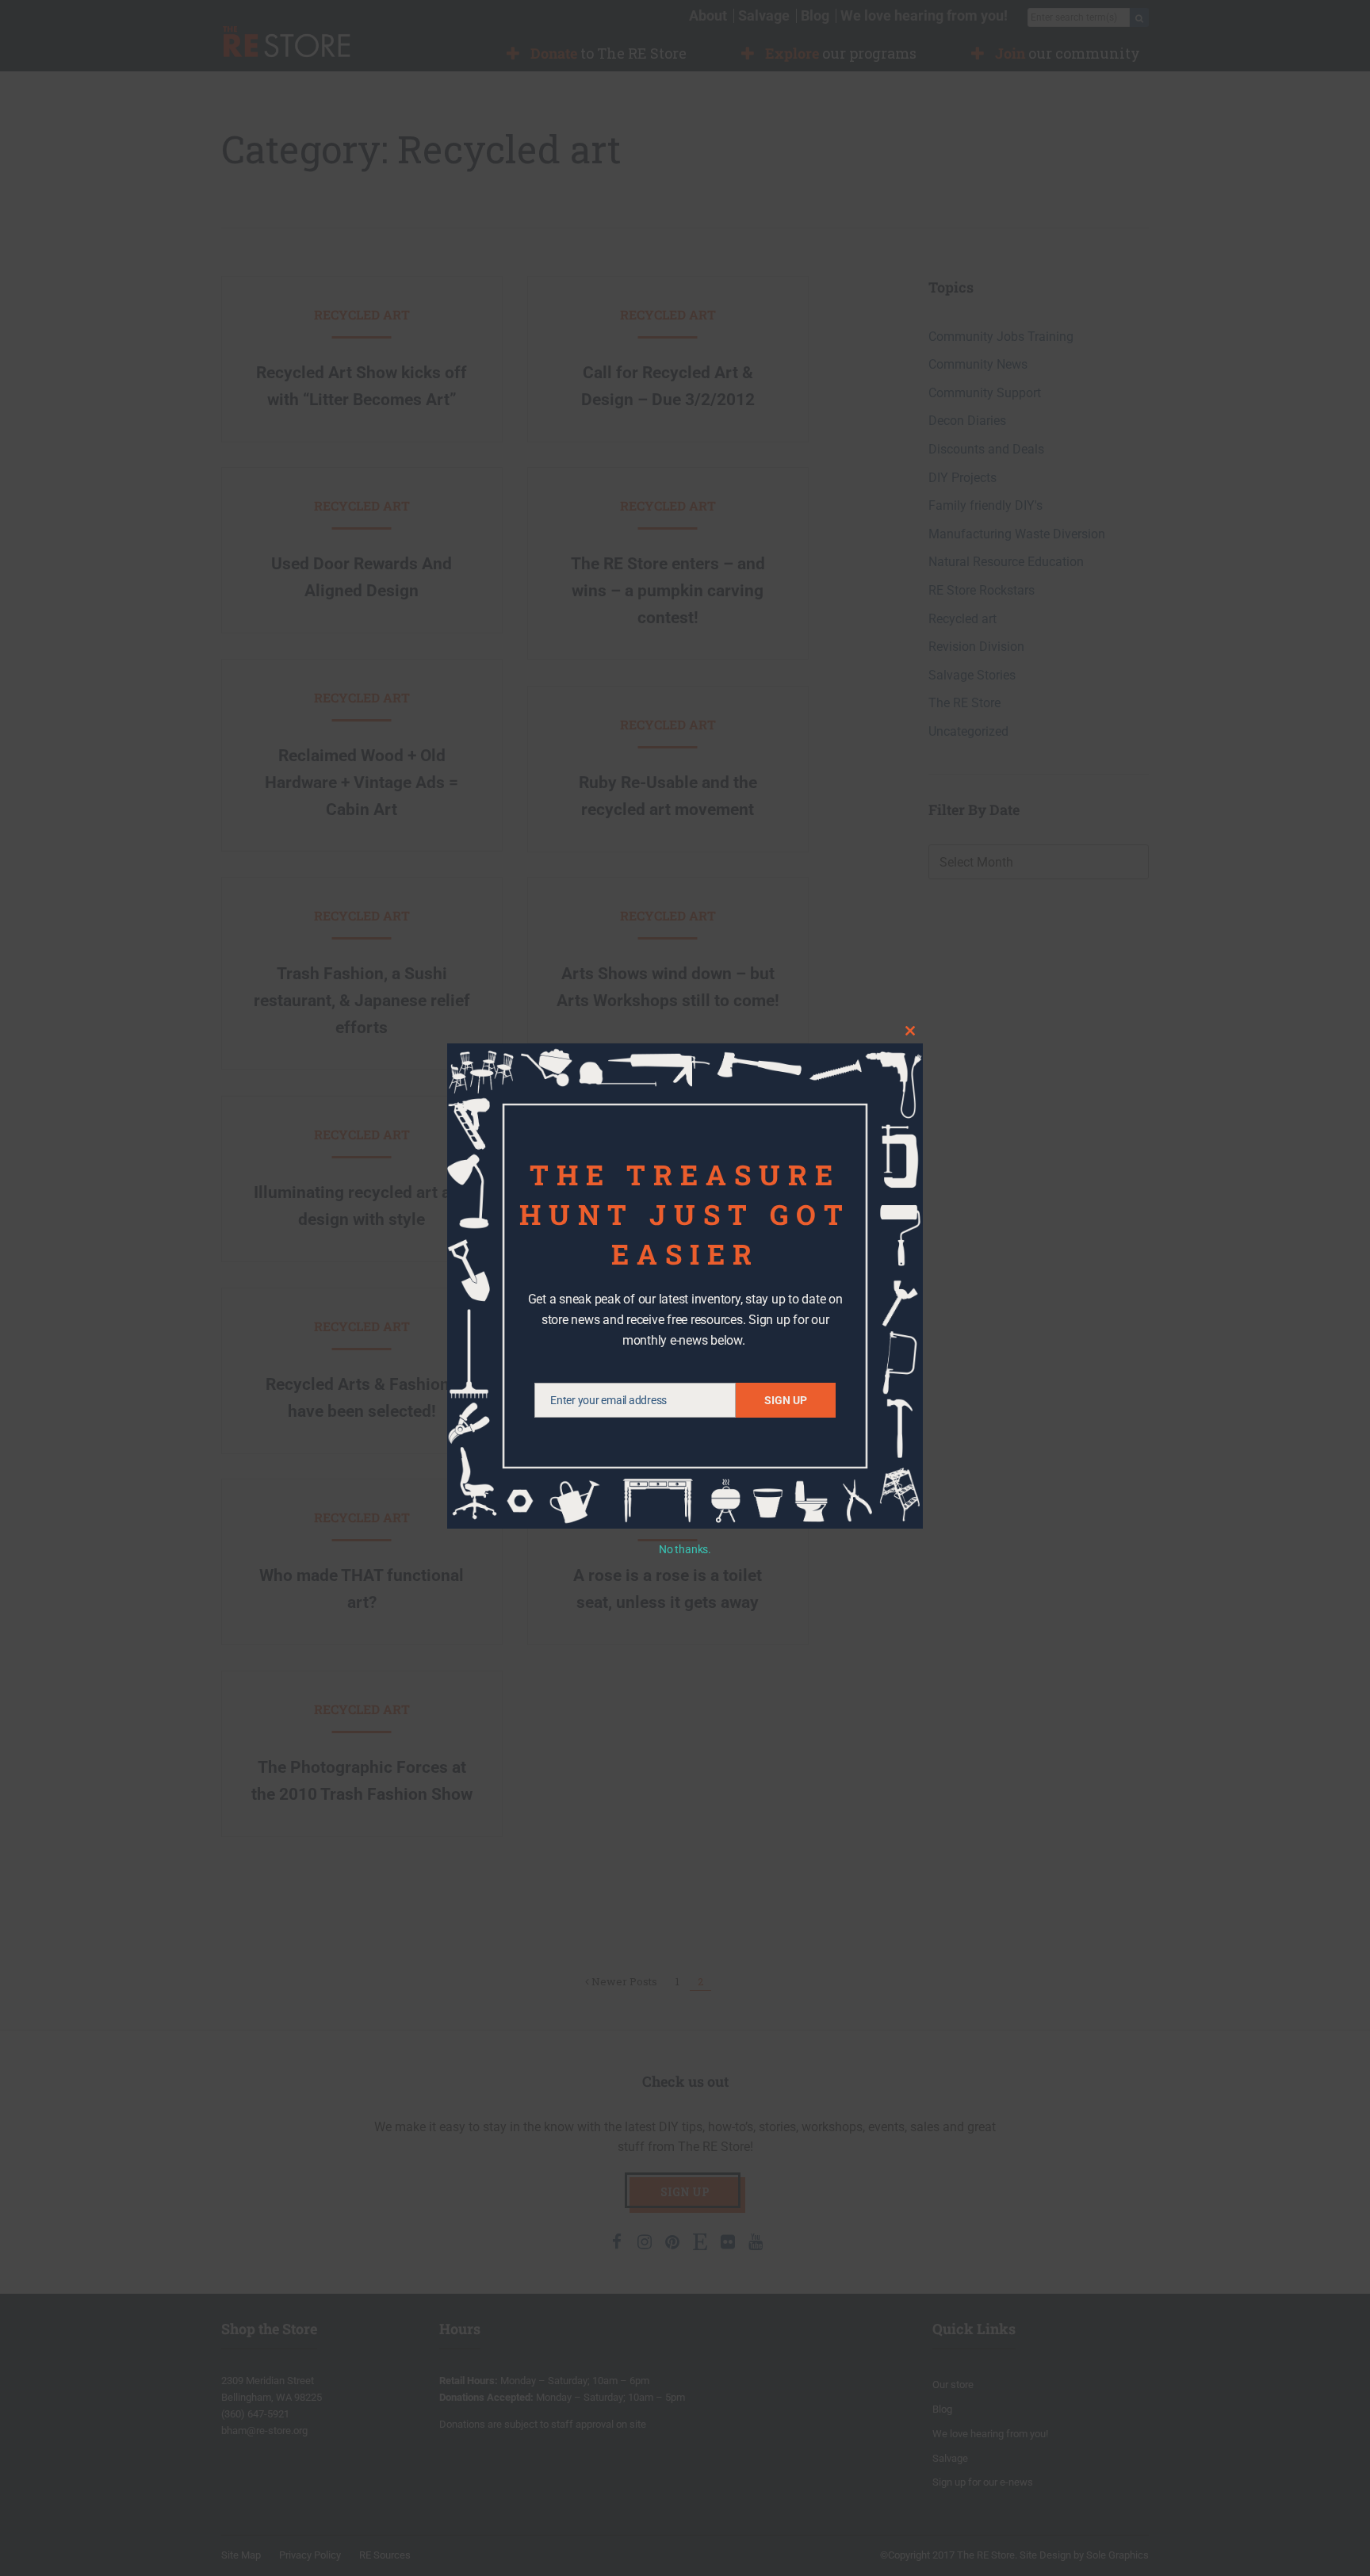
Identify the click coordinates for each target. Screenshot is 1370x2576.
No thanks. (685, 1549)
